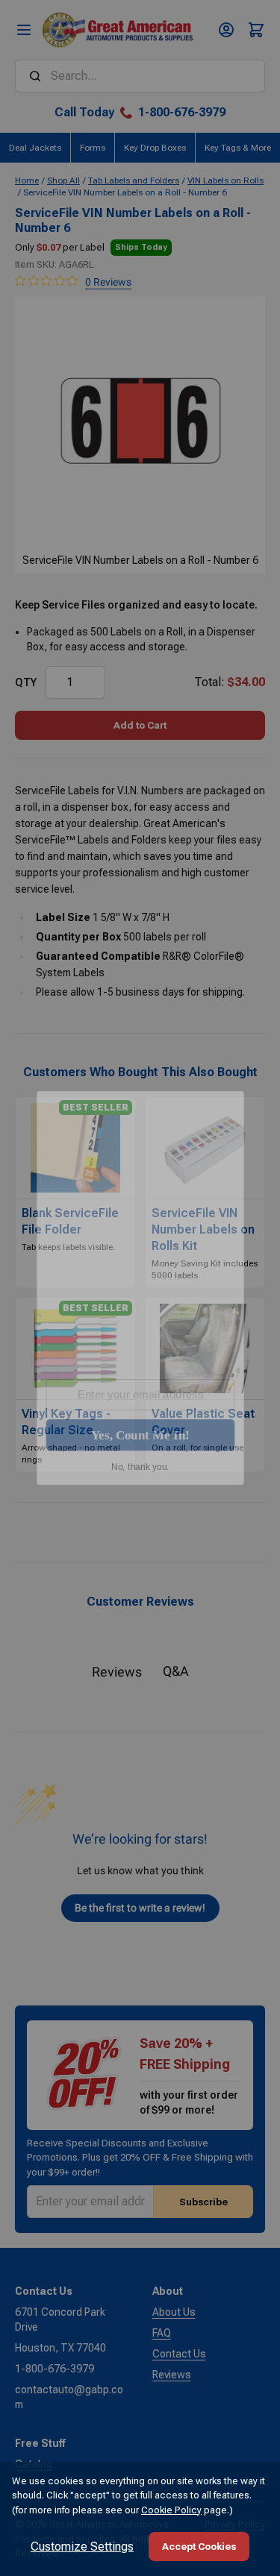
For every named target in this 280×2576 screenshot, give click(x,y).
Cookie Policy (171, 2510)
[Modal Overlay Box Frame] (140, 1288)
